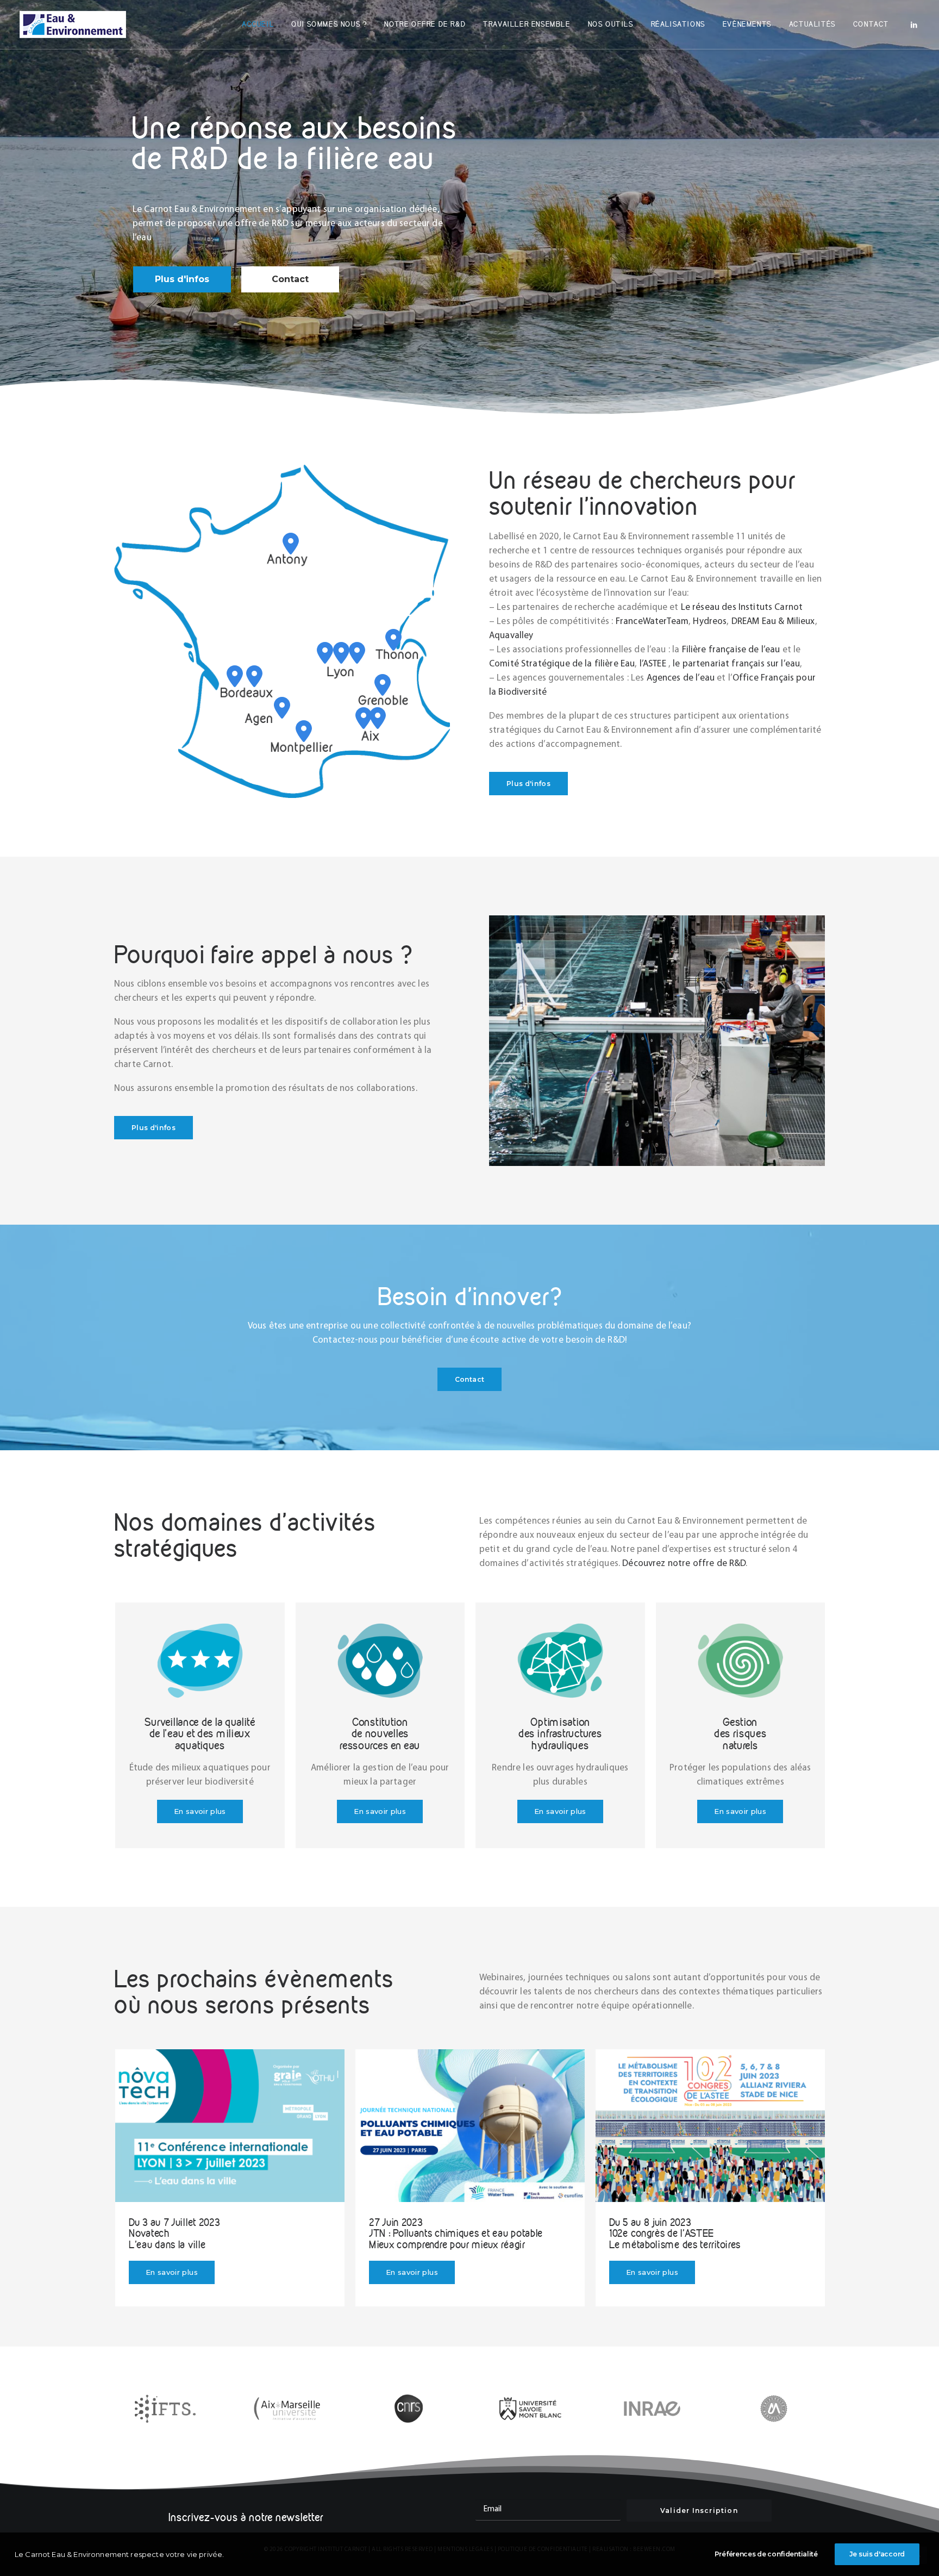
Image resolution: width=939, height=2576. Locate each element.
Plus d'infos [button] (528, 784)
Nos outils (611, 24)
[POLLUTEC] (710, 2126)
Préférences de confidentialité (766, 2554)
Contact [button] (469, 1379)
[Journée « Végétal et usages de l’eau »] (470, 2126)
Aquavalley (511, 636)
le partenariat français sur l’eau (736, 664)
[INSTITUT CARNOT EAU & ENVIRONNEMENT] (73, 24)
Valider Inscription (699, 2510)
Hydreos (710, 622)
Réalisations (678, 24)
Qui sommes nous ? (329, 24)
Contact (871, 24)
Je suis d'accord (877, 2554)
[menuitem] (258, 24)
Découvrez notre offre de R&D (684, 1564)
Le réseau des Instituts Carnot (742, 607)
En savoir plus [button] (200, 1811)
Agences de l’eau (681, 678)
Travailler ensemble (527, 24)
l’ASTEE (653, 664)
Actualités (812, 24)
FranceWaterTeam (652, 622)
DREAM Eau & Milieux (773, 622)
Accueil (258, 24)
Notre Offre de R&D (425, 24)
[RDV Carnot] (230, 2126)
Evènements (747, 24)
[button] (914, 24)
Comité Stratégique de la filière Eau (562, 664)
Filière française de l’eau (731, 650)
